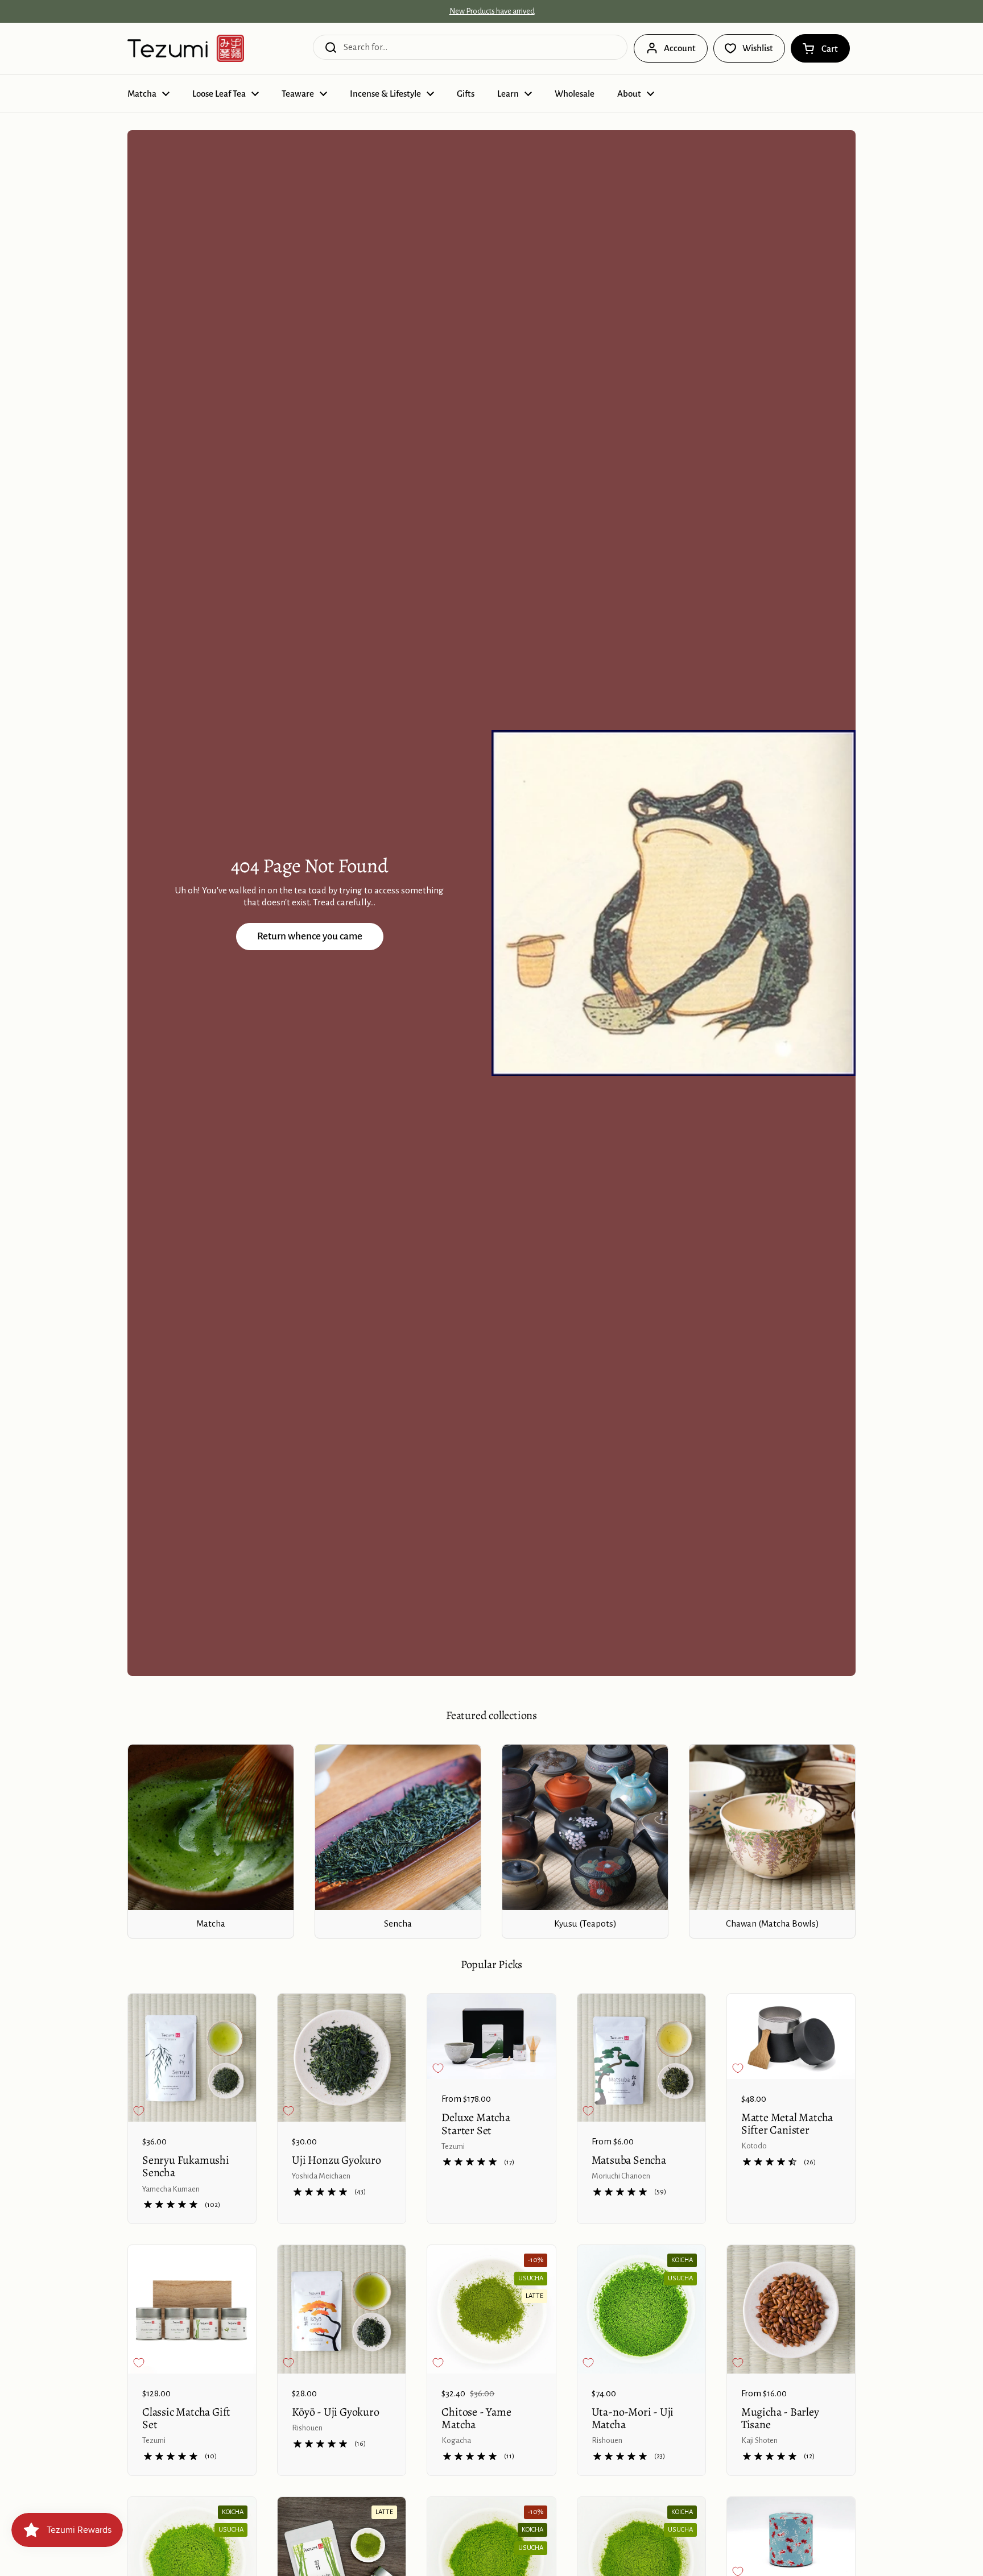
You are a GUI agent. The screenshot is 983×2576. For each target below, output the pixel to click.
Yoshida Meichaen (321, 2176)
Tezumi (453, 2146)
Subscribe (569, 2553)
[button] (820, 48)
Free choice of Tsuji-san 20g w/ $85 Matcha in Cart (491, 11)
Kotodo (754, 2146)
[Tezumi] (186, 48)
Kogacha (456, 2440)
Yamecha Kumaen (171, 2189)
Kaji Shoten (759, 2440)
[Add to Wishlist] (139, 2111)
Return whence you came (310, 936)
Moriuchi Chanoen (621, 2176)
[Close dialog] (652, 2515)
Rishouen (307, 2428)
